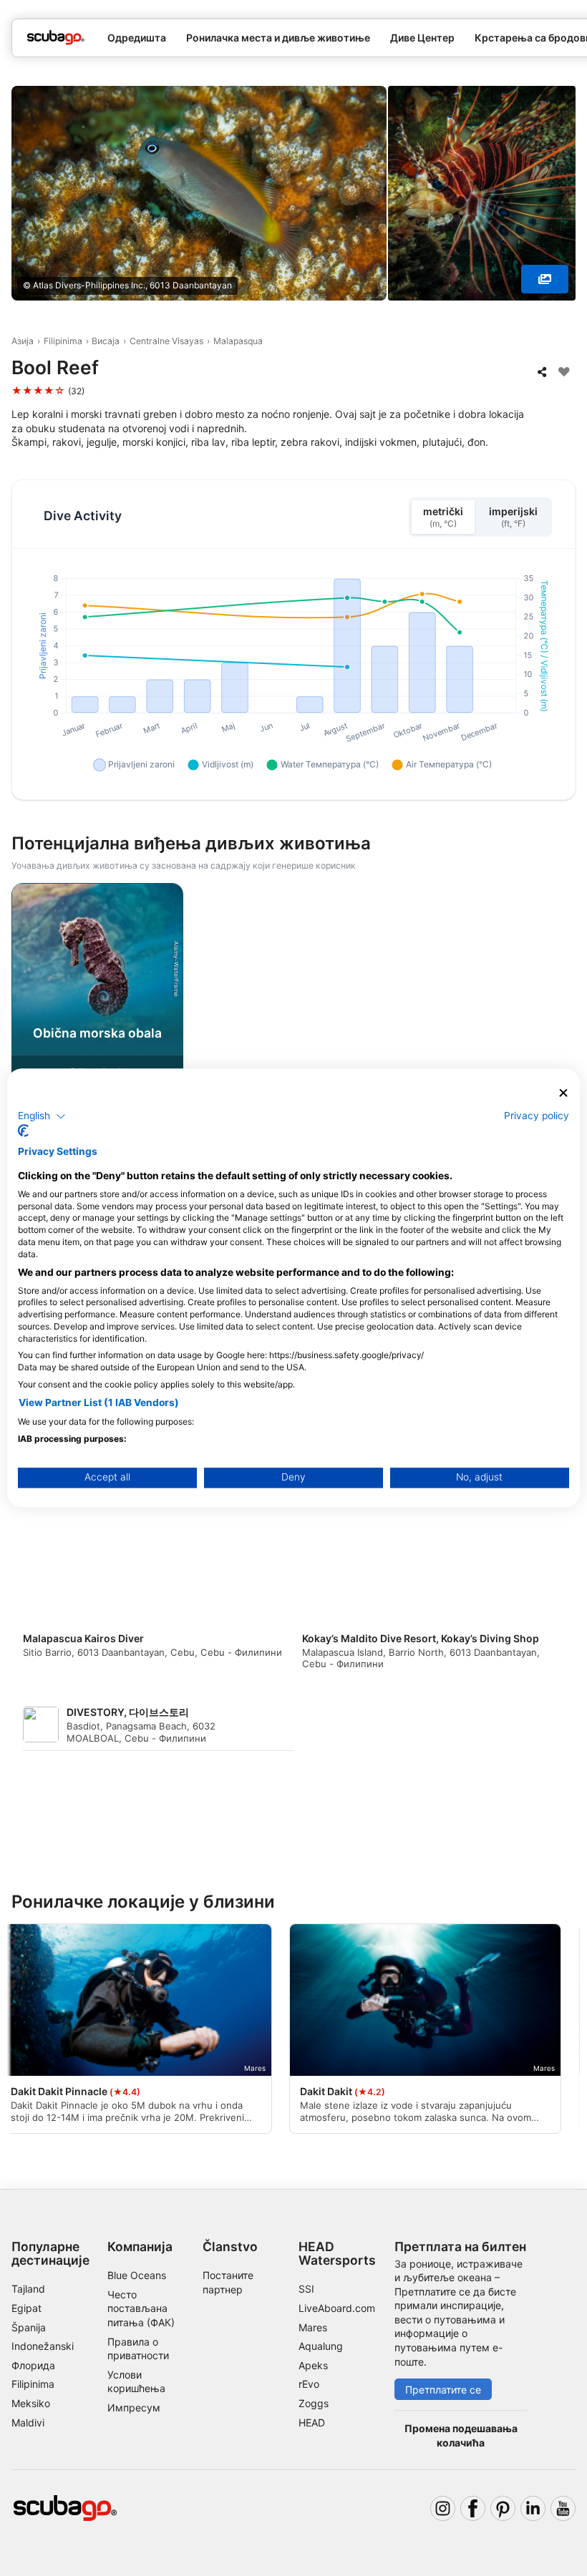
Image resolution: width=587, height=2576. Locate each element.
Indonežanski (43, 2346)
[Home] (56, 38)
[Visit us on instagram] (443, 2508)
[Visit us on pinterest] (503, 2508)
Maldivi (28, 2423)
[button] (42, 1116)
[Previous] (24, 1021)
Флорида (33, 2365)
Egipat (26, 2308)
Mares (313, 2327)
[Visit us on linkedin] (533, 2508)
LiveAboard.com (337, 2308)
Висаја (106, 341)
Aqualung (321, 2346)
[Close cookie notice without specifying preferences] (563, 1093)
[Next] (563, 1021)
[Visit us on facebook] (473, 2508)
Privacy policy (537, 1116)
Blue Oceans (137, 2275)
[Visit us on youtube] (563, 2508)
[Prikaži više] (545, 279)
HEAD (312, 2423)
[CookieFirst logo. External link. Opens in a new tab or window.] (23, 1131)
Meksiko (31, 2403)
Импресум (134, 2407)
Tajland (28, 2289)
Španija (29, 2327)
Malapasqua (238, 341)
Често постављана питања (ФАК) (141, 2308)
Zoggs (314, 2403)
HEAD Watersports (337, 2253)
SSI (306, 2289)
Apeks (313, 2365)
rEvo (309, 2384)
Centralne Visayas (166, 341)
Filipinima (63, 341)
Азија (23, 341)
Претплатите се (443, 2390)
